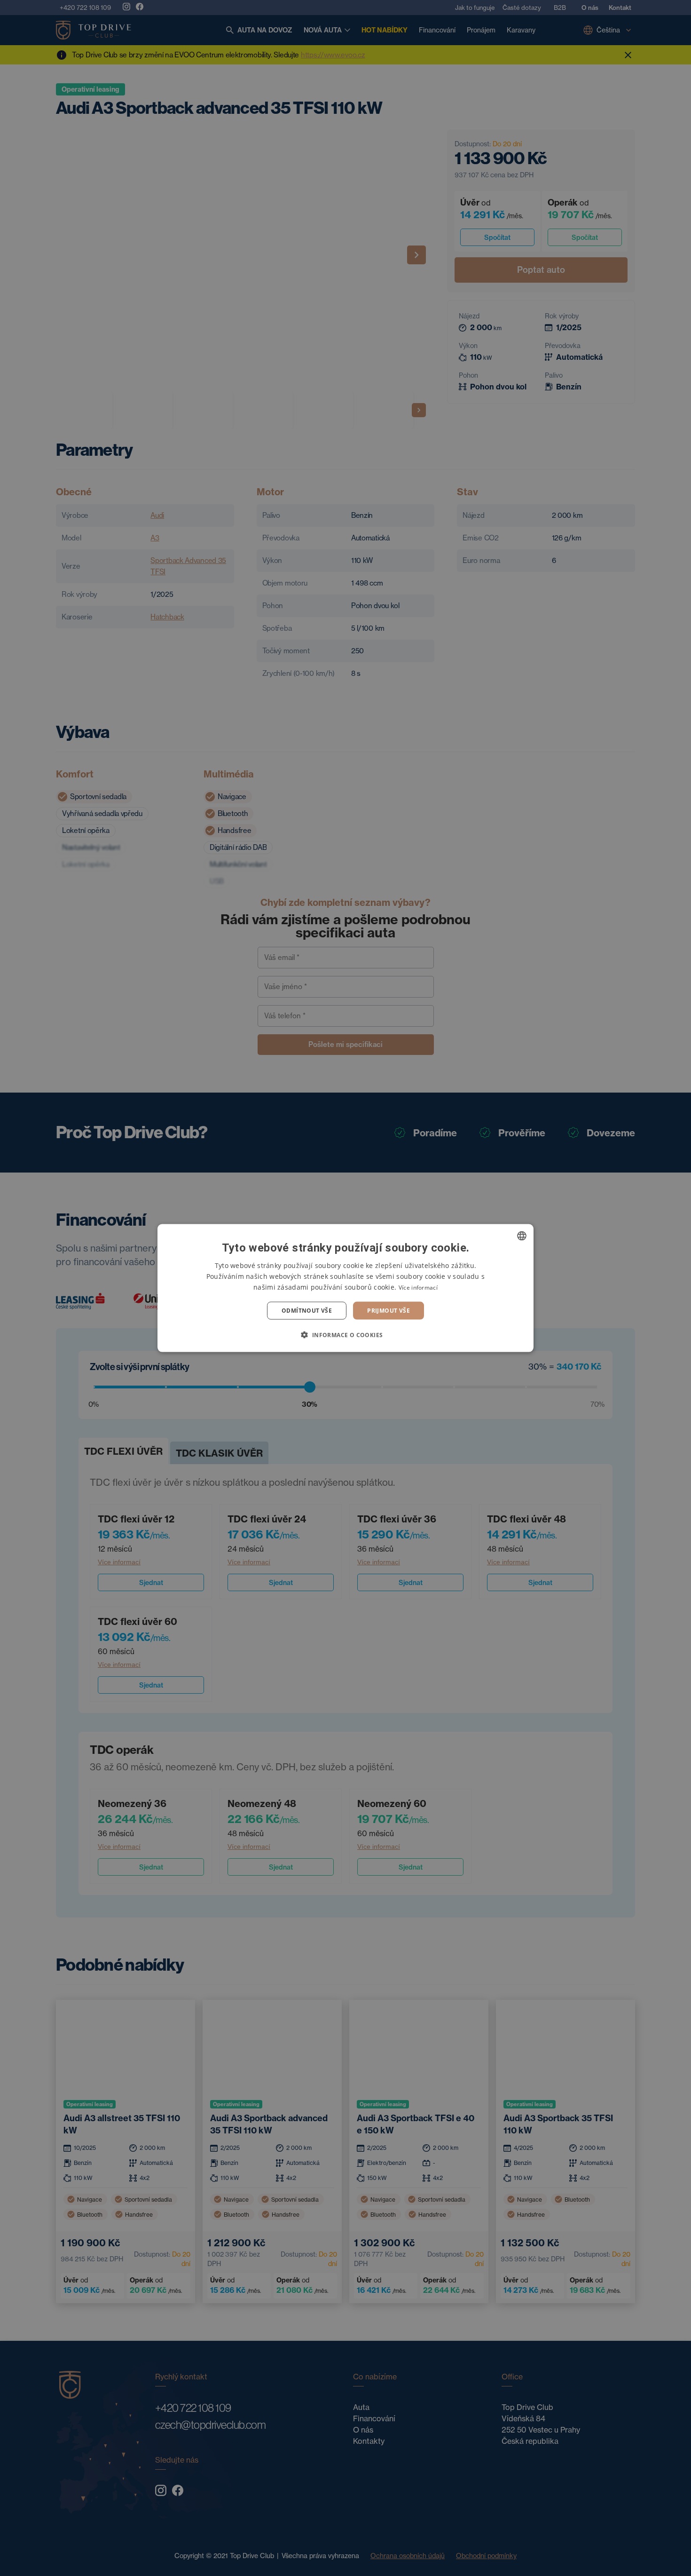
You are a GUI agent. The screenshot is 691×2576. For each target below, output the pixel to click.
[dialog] (345, 1288)
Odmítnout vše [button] (307, 1311)
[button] (345, 1335)
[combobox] (522, 1236)
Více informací (418, 1287)
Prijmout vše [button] (389, 1311)
